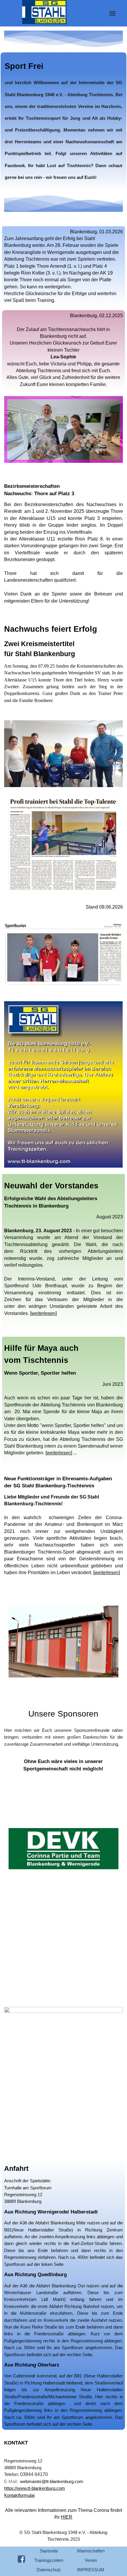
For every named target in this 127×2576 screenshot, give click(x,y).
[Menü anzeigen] (112, 13)
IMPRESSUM (91, 2570)
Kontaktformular (19, 2495)
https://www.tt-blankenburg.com (35, 2488)
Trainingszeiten (49, 2560)
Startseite (49, 2551)
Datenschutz (49, 2570)
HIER (67, 2517)
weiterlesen (43, 1313)
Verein (91, 2560)
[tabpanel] (63, 121)
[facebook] (21, 2559)
